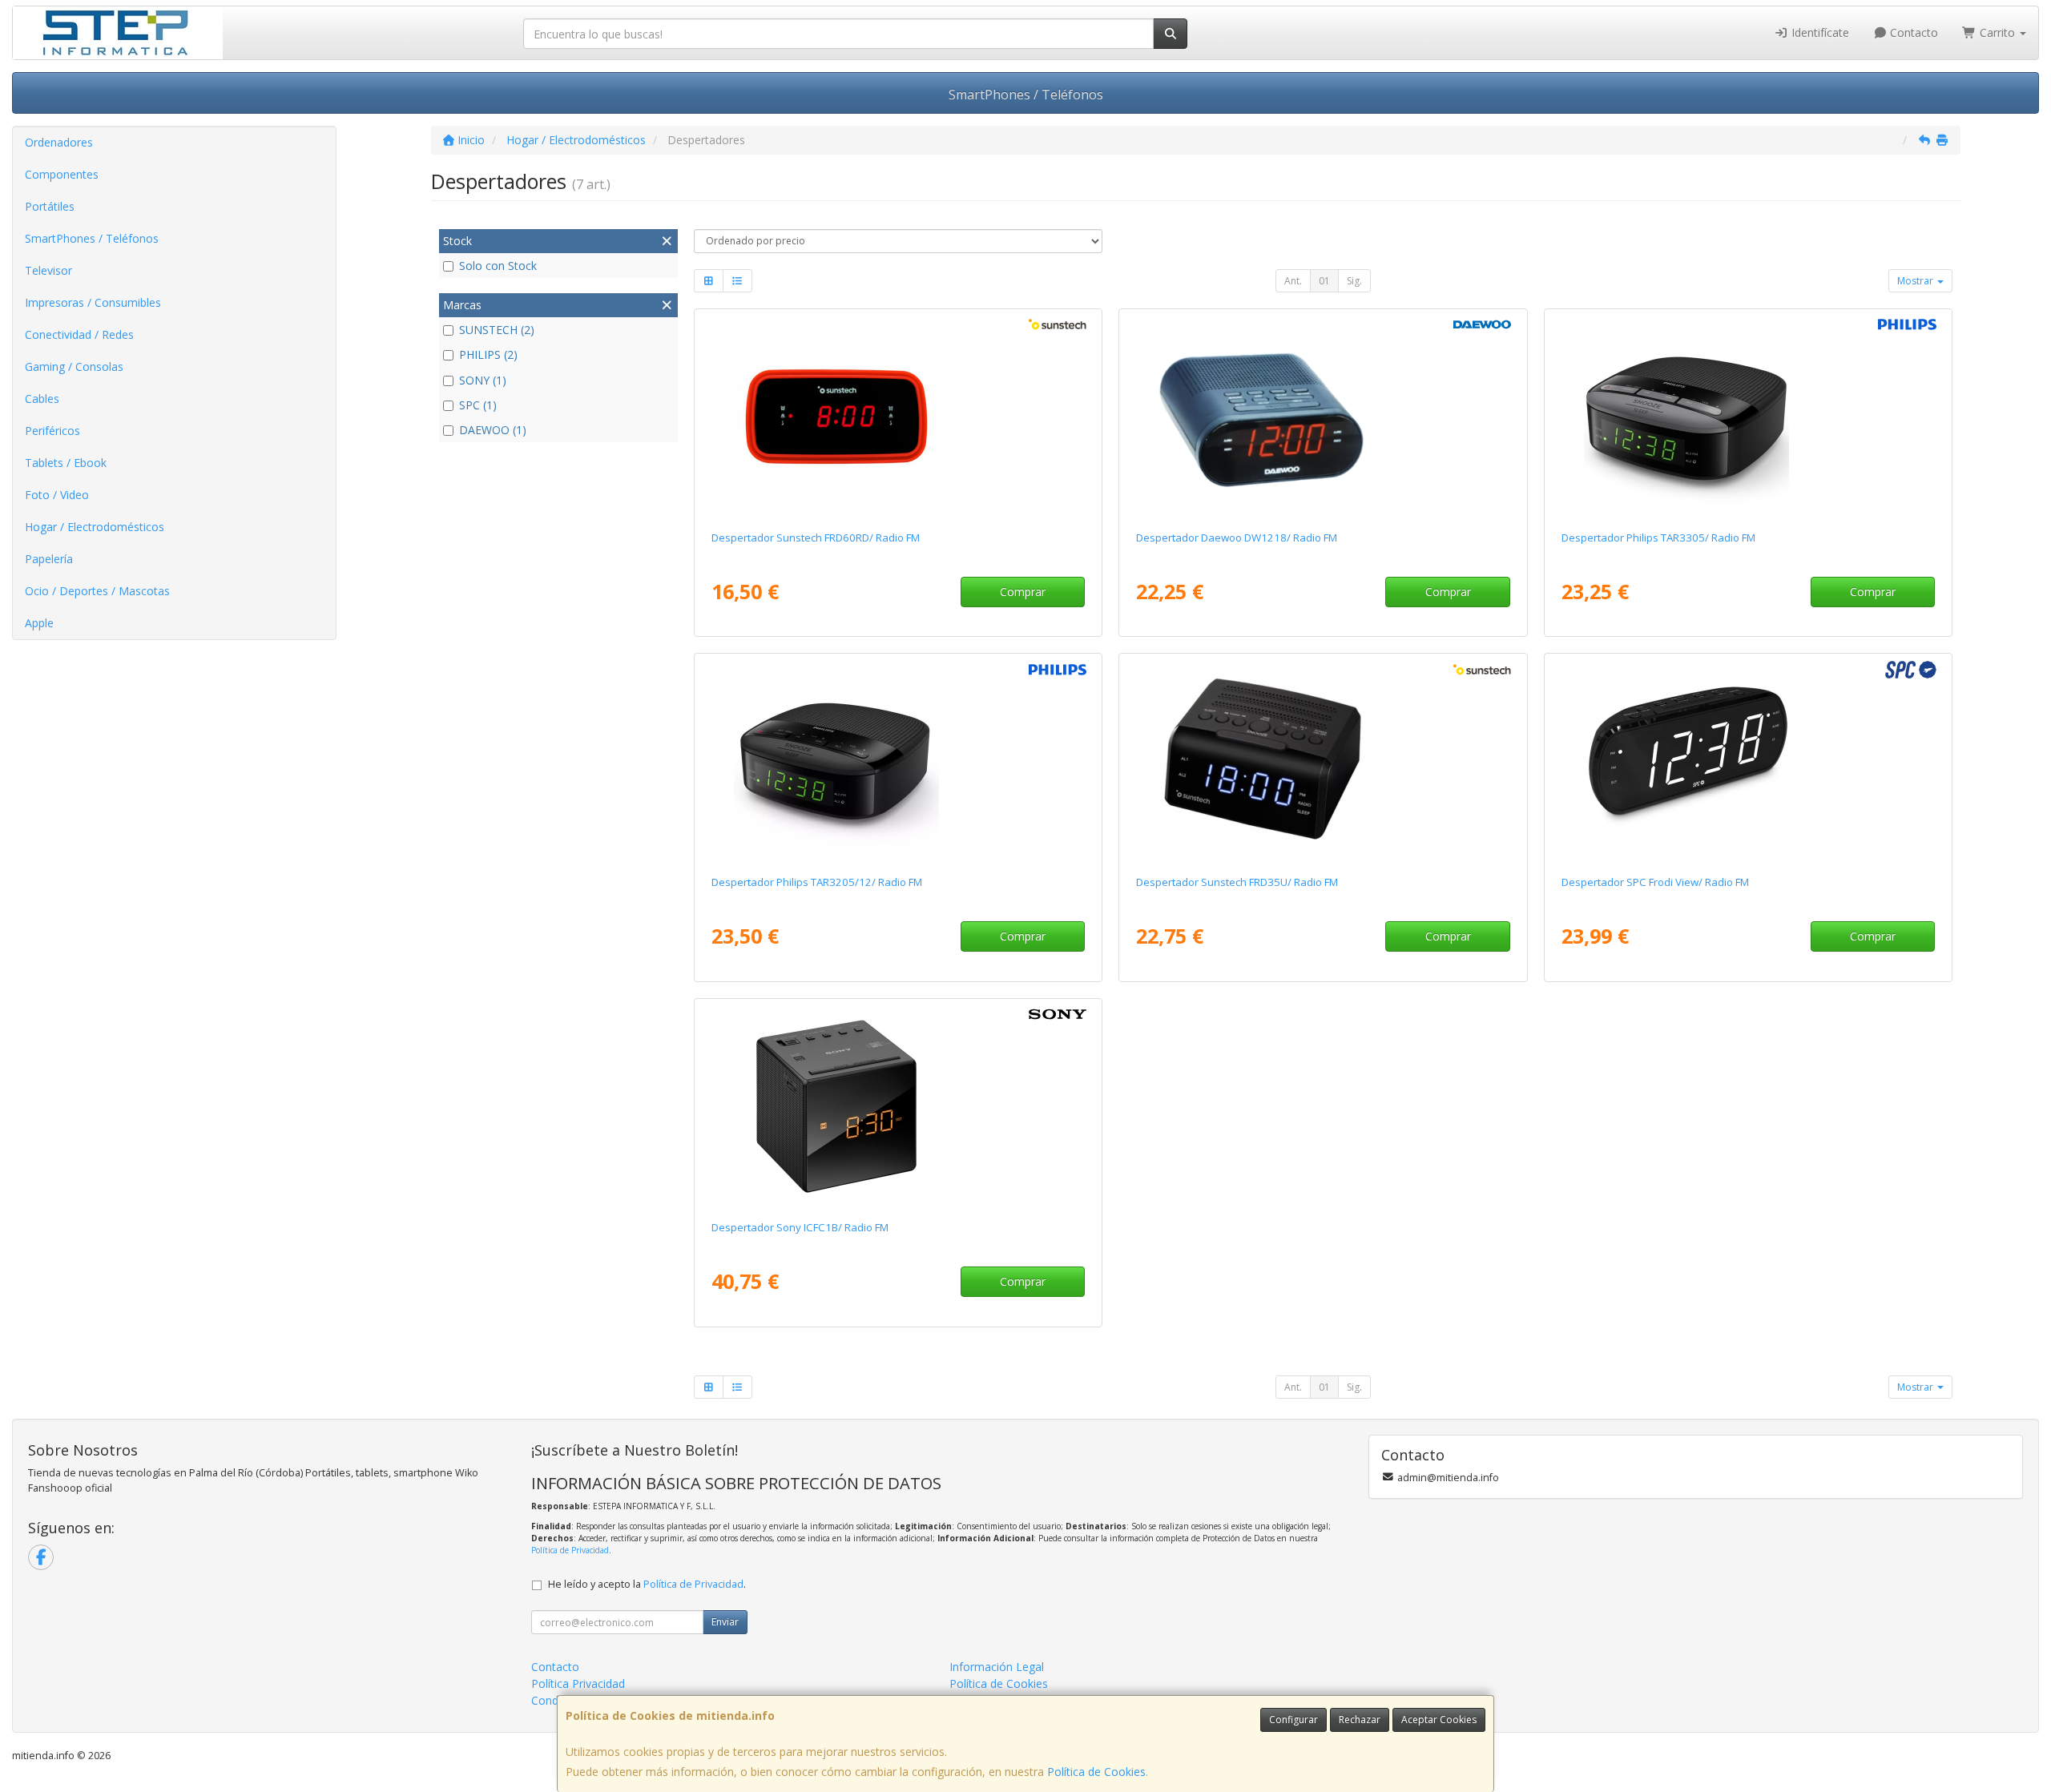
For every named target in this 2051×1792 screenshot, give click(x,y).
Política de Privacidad (570, 1550)
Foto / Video (57, 495)
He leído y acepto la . (647, 1584)
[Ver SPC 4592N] (1748, 761)
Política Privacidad (578, 1683)
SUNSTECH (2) (497, 330)
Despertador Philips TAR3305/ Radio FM (1658, 538)
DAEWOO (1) (493, 430)
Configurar (1293, 1720)
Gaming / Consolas (74, 366)
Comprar (1023, 592)
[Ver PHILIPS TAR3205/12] (898, 761)
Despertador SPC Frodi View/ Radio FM (1655, 882)
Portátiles (50, 206)
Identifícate (1819, 32)
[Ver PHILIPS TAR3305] (1748, 417)
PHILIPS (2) (488, 354)
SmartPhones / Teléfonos (1026, 95)
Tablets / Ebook (66, 463)
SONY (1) (483, 380)
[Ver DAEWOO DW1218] (1323, 417)
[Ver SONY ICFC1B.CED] (898, 1106)
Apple (39, 623)
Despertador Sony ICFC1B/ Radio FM (800, 1227)
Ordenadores (59, 142)
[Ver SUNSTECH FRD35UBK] (1323, 761)
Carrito (1997, 32)
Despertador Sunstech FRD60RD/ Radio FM (816, 538)
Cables (42, 399)
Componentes (62, 174)
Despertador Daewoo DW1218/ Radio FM (1237, 538)
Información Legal (997, 1667)
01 (1324, 281)
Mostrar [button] (1916, 281)
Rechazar (1360, 1720)
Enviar (725, 1622)
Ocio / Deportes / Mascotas (97, 591)
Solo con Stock (498, 266)
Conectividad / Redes (79, 334)
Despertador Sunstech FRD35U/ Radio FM (1237, 882)
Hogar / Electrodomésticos (95, 527)
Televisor (48, 270)
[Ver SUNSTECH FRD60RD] (898, 417)
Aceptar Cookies (1439, 1720)
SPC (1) (478, 405)
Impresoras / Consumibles (93, 302)
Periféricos (52, 431)
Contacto (1912, 32)
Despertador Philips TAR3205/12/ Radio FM (817, 882)
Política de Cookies (1096, 1772)
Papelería (49, 559)
